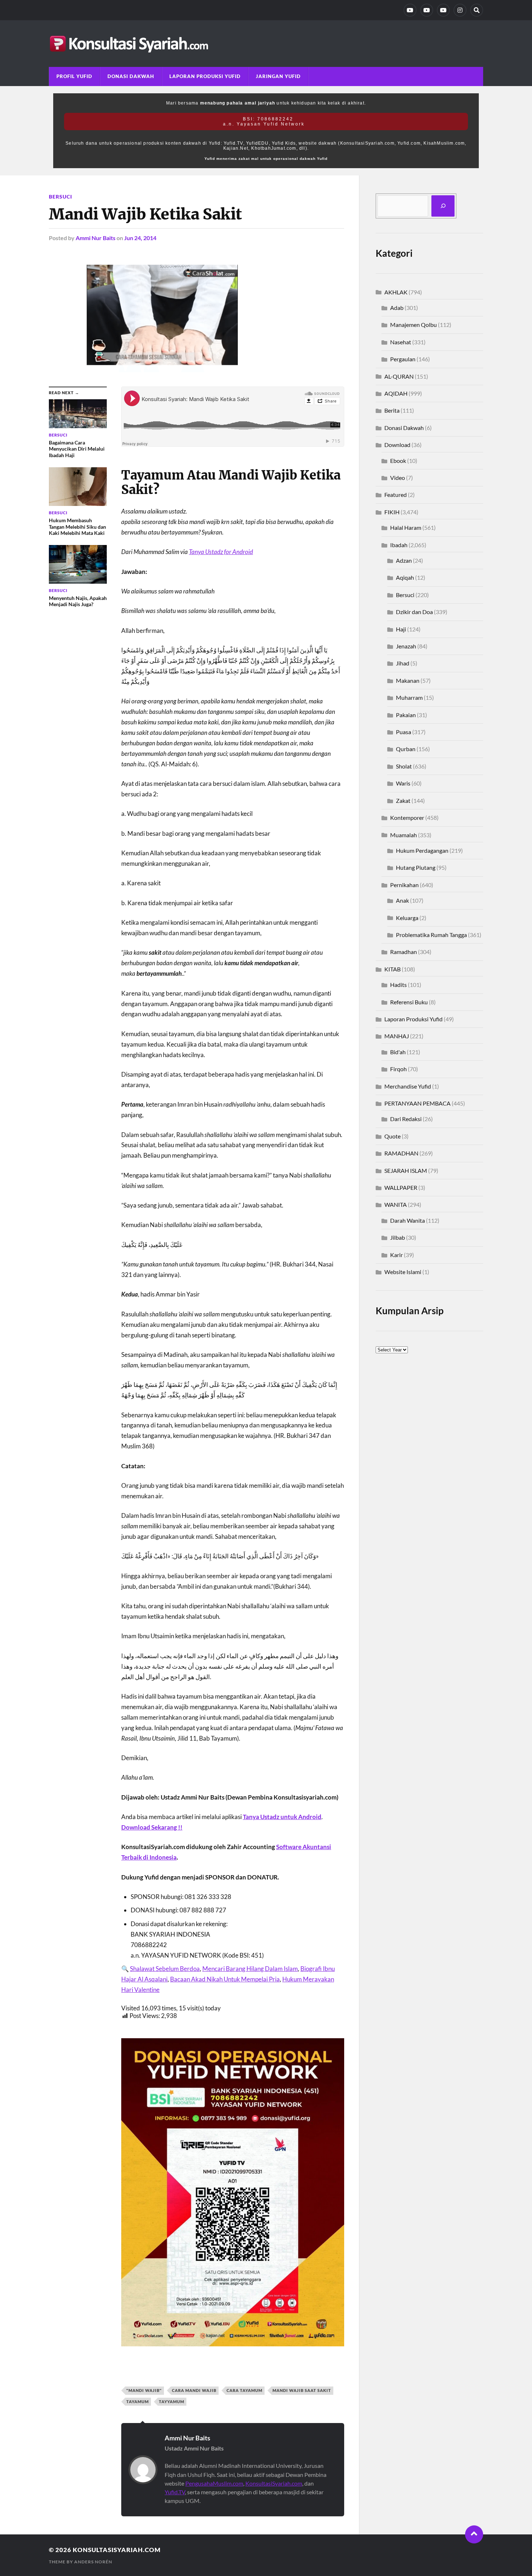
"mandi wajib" (144, 2390)
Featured (396, 495)
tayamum (138, 2402)
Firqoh (398, 1069)
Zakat (403, 801)
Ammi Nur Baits (96, 238)
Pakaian (406, 715)
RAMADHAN (401, 1153)
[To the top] (474, 2534)
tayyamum (172, 2402)
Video (398, 478)
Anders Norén (93, 2562)
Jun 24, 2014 (140, 238)
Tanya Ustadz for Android (221, 552)
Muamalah (404, 835)
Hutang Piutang (416, 867)
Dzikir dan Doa (414, 612)
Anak (402, 900)
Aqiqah (405, 577)
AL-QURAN (399, 376)
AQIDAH (396, 393)
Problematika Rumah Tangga (431, 935)
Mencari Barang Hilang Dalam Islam (250, 1969)
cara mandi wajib (194, 2390)
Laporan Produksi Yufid (205, 76)
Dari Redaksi (406, 1119)
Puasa (404, 732)
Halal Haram (406, 527)
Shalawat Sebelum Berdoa (165, 1969)
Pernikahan (404, 885)
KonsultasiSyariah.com (274, 2483)
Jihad (403, 663)
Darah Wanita (408, 1220)
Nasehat (401, 342)
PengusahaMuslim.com (214, 2483)
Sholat (404, 766)
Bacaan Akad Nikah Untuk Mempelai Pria (225, 1979)
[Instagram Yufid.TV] (460, 10)
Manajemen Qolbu (413, 325)
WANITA (396, 1204)
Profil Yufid (74, 76)
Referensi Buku (409, 1002)
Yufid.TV (175, 2492)
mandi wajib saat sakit (302, 2390)
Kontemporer (407, 817)
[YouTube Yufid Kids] (443, 10)
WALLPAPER (401, 1187)
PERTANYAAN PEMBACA (417, 1103)
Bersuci (60, 197)
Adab (397, 308)
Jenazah (406, 646)
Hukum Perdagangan (422, 850)
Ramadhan (404, 952)
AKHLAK (396, 292)
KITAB (392, 969)
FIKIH (392, 512)
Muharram (409, 697)
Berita (392, 410)
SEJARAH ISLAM (406, 1170)
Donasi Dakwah (131, 76)
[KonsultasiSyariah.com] (266, 44)
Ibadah (399, 545)
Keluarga (407, 918)
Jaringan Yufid (278, 76)
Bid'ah (398, 1052)
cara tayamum (244, 2390)
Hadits (398, 985)
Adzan (404, 560)
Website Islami (403, 1272)
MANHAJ (397, 1036)
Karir (396, 1255)
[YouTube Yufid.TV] (410, 10)
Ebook (398, 461)
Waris (403, 783)
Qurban (406, 749)
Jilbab (398, 1237)
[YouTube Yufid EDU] (427, 10)
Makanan (408, 680)
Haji (401, 629)
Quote (392, 1136)
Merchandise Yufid (408, 1086)
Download (397, 445)
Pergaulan (403, 359)
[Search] (477, 10)
